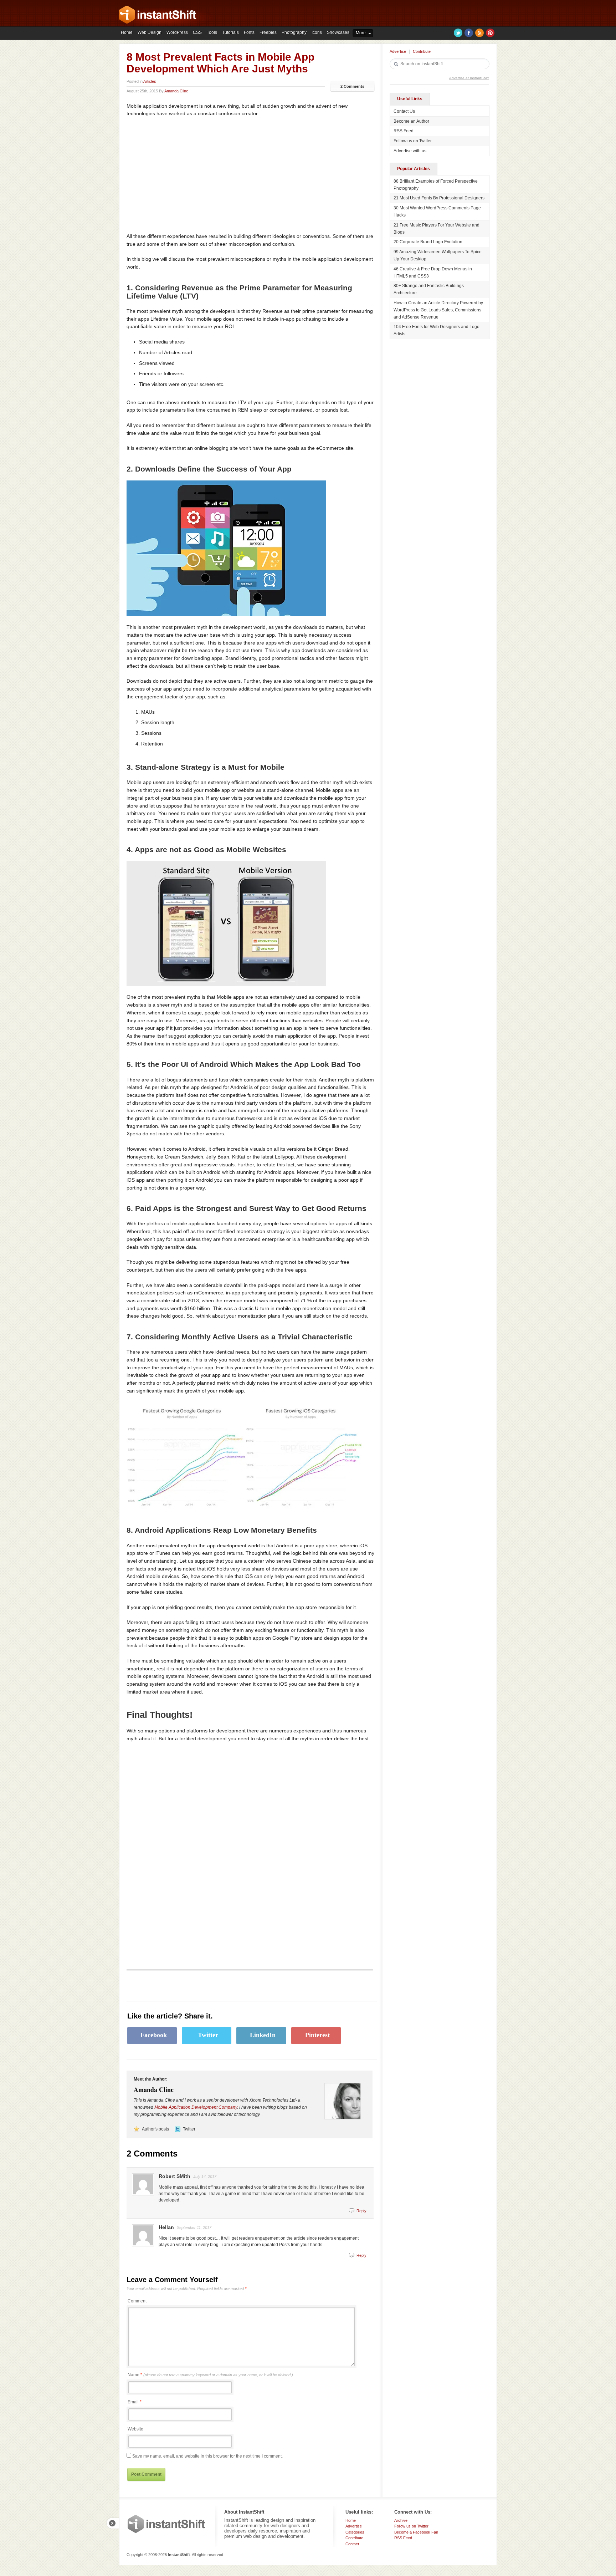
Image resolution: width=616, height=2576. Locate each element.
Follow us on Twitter (413, 141)
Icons (317, 32)
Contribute (422, 51)
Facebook (469, 33)
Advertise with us (410, 151)
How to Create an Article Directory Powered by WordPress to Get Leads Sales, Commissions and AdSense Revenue (438, 310)
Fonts (249, 32)
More (361, 33)
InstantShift (166, 2524)
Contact (352, 2544)
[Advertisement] (186, 175)
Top (113, 2523)
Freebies (268, 32)
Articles (150, 81)
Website (135, 2429)
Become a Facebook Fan (416, 2532)
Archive (401, 2520)
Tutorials (230, 32)
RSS (479, 33)
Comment (137, 2301)
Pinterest (490, 33)
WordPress (177, 32)
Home (127, 32)
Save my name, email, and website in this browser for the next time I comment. (207, 2456)
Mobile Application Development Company (196, 2107)
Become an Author (411, 121)
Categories (355, 2532)
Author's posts (155, 2129)
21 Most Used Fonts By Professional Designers (439, 198)
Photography (294, 32)
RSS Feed (404, 131)
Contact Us (404, 111)
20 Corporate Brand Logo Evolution (428, 242)
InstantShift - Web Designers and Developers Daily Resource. (158, 15)
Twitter (458, 33)
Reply (361, 2211)
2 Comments (352, 86)
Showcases (338, 32)
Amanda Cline (176, 91)
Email (133, 2402)
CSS (197, 32)
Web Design (150, 32)
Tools (212, 32)
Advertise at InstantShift (469, 78)
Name (210, 2375)
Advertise (398, 51)
